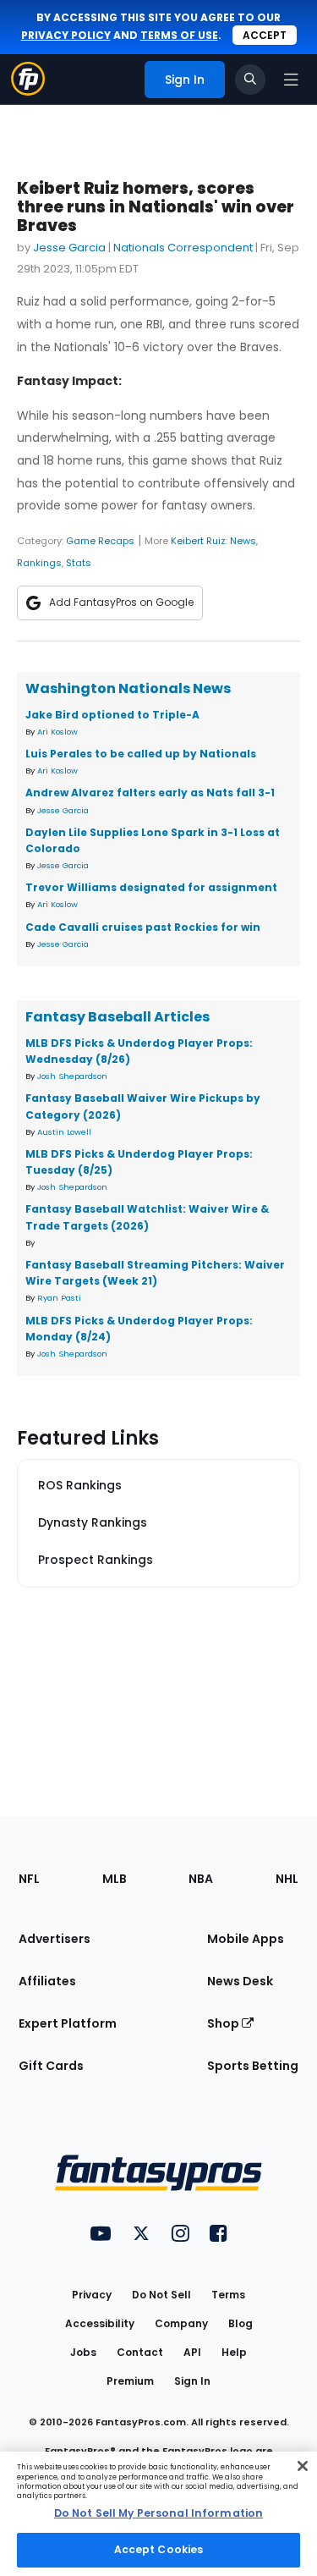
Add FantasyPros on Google (121, 602)
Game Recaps (100, 541)
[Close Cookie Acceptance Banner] (303, 2466)
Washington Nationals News (128, 688)
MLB (115, 1879)
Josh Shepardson (72, 1076)
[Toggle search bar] (250, 80)
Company (181, 2323)
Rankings (39, 563)
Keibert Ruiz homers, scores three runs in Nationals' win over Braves (156, 207)
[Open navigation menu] (291, 80)
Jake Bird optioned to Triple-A (112, 715)
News (243, 541)
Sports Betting (253, 2066)
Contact (140, 2352)
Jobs (83, 2352)
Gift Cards (51, 2066)
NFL (29, 1879)
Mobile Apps (246, 1939)
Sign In (192, 2381)
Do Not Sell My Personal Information (158, 2513)
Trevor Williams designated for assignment (151, 887)
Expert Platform (68, 2023)
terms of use (179, 35)
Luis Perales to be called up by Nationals (141, 754)
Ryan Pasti (59, 1298)
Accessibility (100, 2323)
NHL (287, 1879)
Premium (130, 2381)
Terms (228, 2295)
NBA (201, 1879)
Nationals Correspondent (183, 248)
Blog (240, 2323)
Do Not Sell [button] (161, 2295)
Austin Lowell (64, 1132)
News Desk (240, 1981)
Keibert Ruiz (198, 541)
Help (234, 2352)
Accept (265, 35)
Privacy (92, 2295)
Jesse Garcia (69, 248)
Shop (224, 2023)
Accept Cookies (159, 2549)
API (192, 2352)
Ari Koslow (57, 732)
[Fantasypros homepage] (28, 91)
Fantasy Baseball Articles (118, 1017)
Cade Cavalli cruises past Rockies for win (143, 927)
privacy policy (66, 35)
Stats (79, 563)
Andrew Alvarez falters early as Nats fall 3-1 (150, 793)
